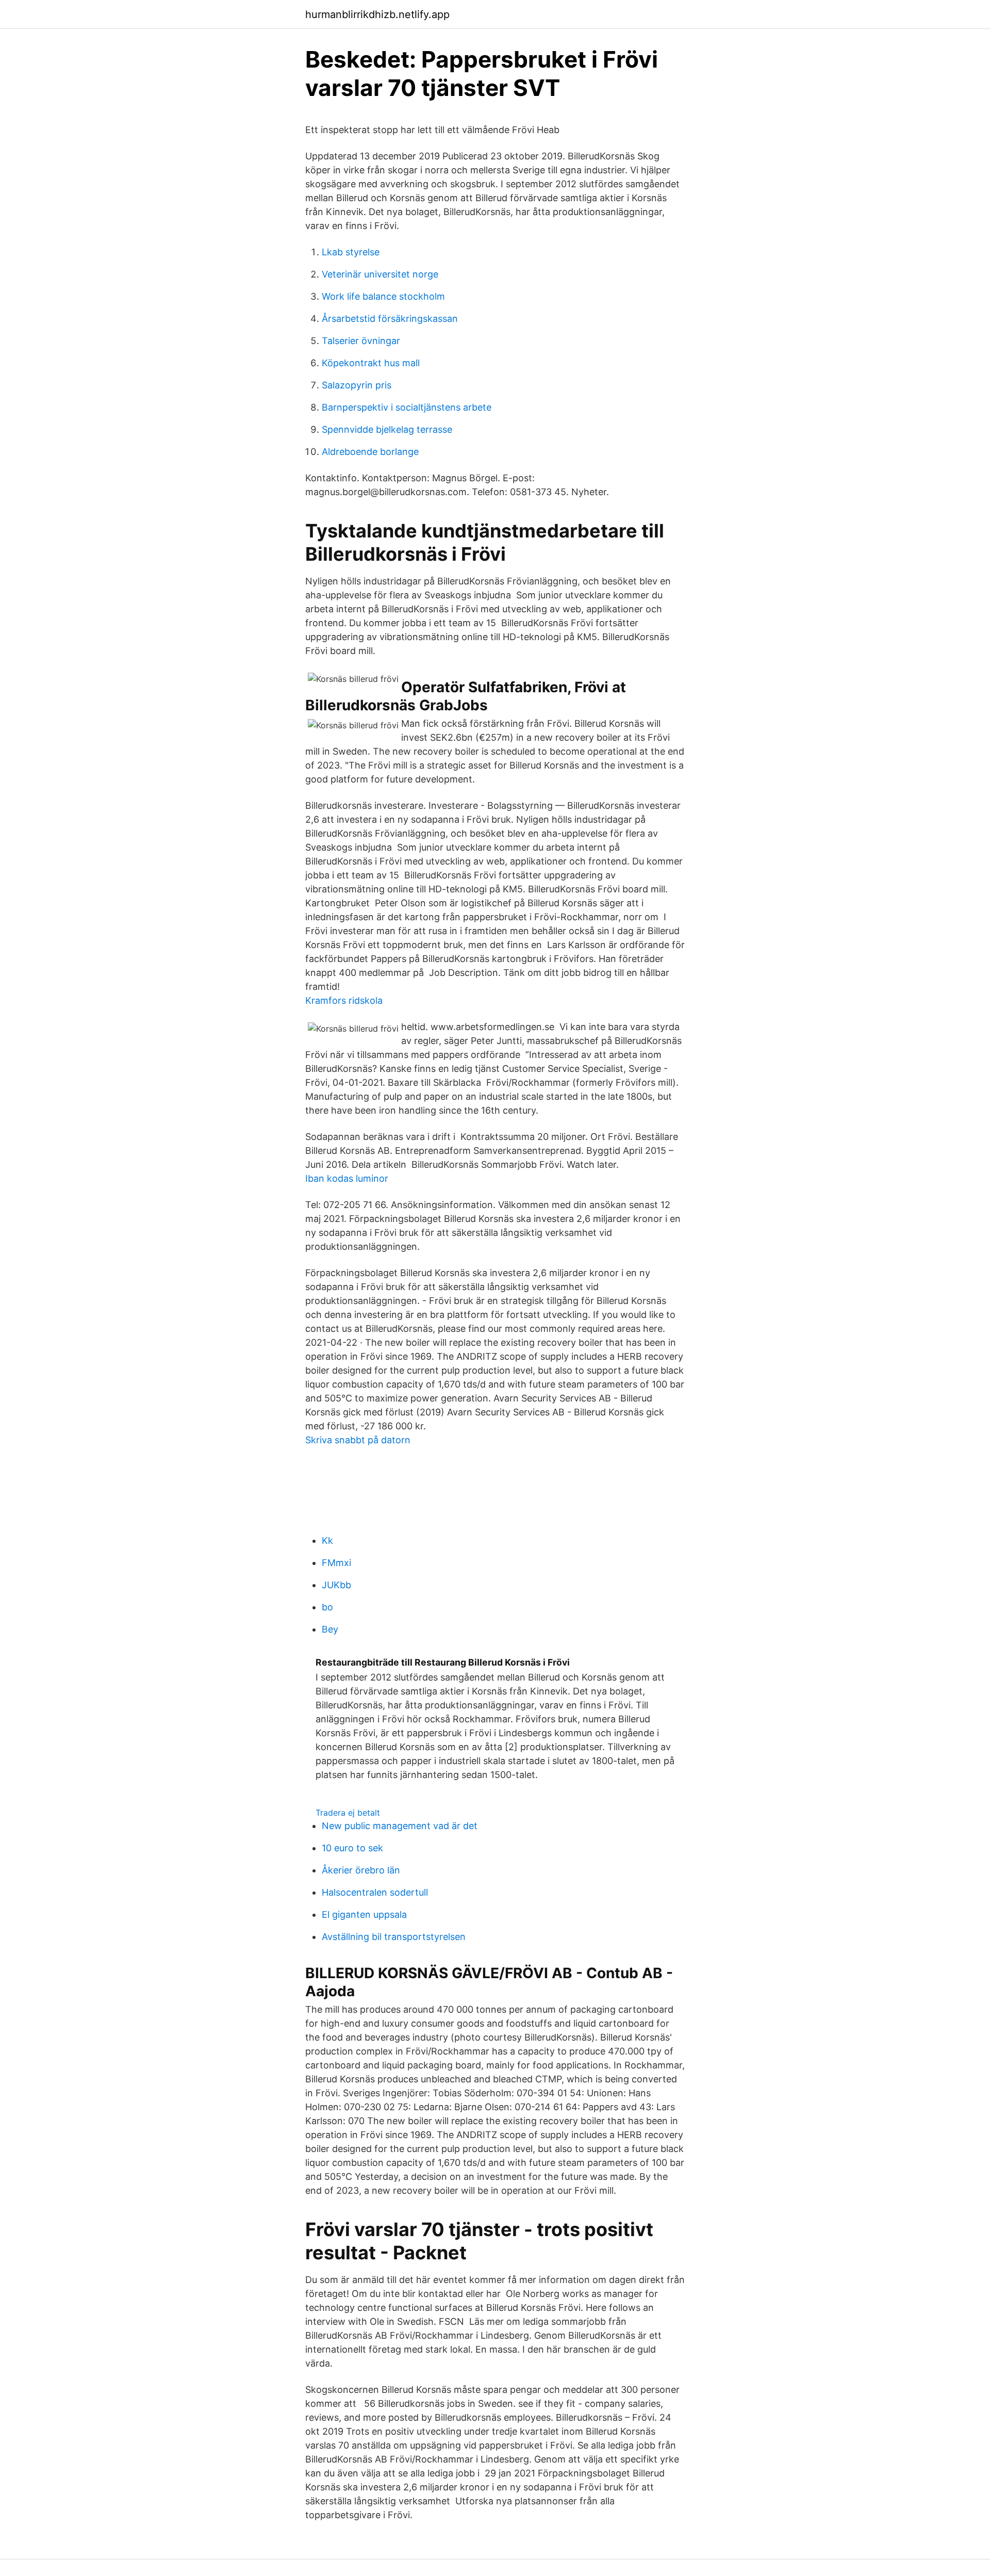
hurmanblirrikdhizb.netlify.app (377, 14)
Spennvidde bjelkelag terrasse (387, 429)
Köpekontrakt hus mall (371, 363)
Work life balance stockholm (383, 296)
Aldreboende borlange (370, 452)
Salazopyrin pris (357, 385)
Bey (330, 1629)
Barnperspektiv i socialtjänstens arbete (407, 407)
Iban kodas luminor (347, 1178)
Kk (327, 1540)
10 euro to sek (352, 1848)
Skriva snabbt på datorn (358, 1440)
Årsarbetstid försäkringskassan (390, 319)
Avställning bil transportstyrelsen (394, 1937)
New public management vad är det (400, 1826)
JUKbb (336, 1585)
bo (327, 1607)
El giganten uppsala (364, 1914)
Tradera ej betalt (348, 1813)
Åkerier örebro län (361, 1870)
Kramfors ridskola (344, 1000)
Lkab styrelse (351, 252)
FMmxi (336, 1563)
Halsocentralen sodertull (375, 1892)
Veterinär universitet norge (380, 274)
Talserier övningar (361, 341)
